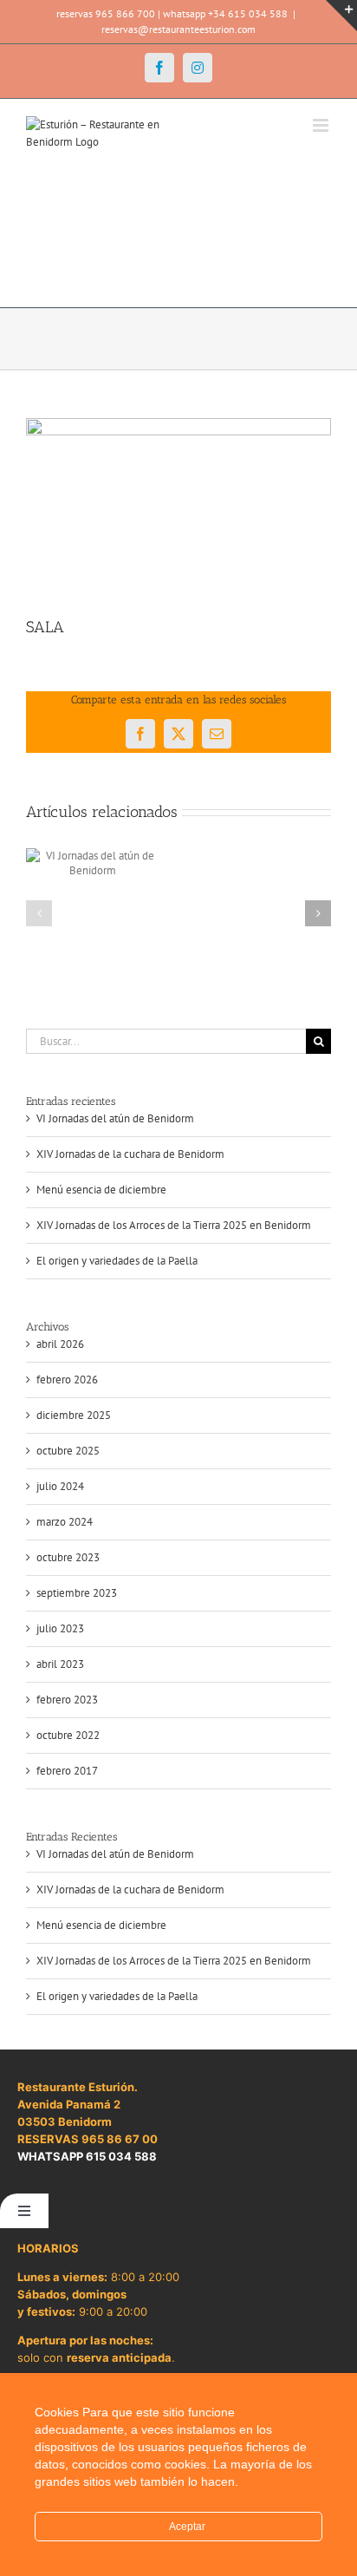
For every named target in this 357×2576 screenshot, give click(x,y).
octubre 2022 (68, 1735)
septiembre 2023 (77, 1593)
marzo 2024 (65, 1522)
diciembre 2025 (74, 1415)
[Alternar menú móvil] (322, 125)
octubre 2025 (68, 1451)
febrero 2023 (67, 1700)
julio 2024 (60, 1486)
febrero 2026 (67, 1380)
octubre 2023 (68, 1557)
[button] (39, 913)
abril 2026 (60, 1344)
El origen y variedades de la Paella (117, 1261)
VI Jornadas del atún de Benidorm (115, 1118)
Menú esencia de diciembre (101, 1190)
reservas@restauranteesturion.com (178, 29)
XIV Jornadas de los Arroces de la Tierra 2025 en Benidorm (174, 1225)
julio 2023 (60, 1628)
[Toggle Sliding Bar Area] (341, 16)
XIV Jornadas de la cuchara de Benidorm (130, 1154)
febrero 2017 (67, 1771)
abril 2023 (60, 1664)
